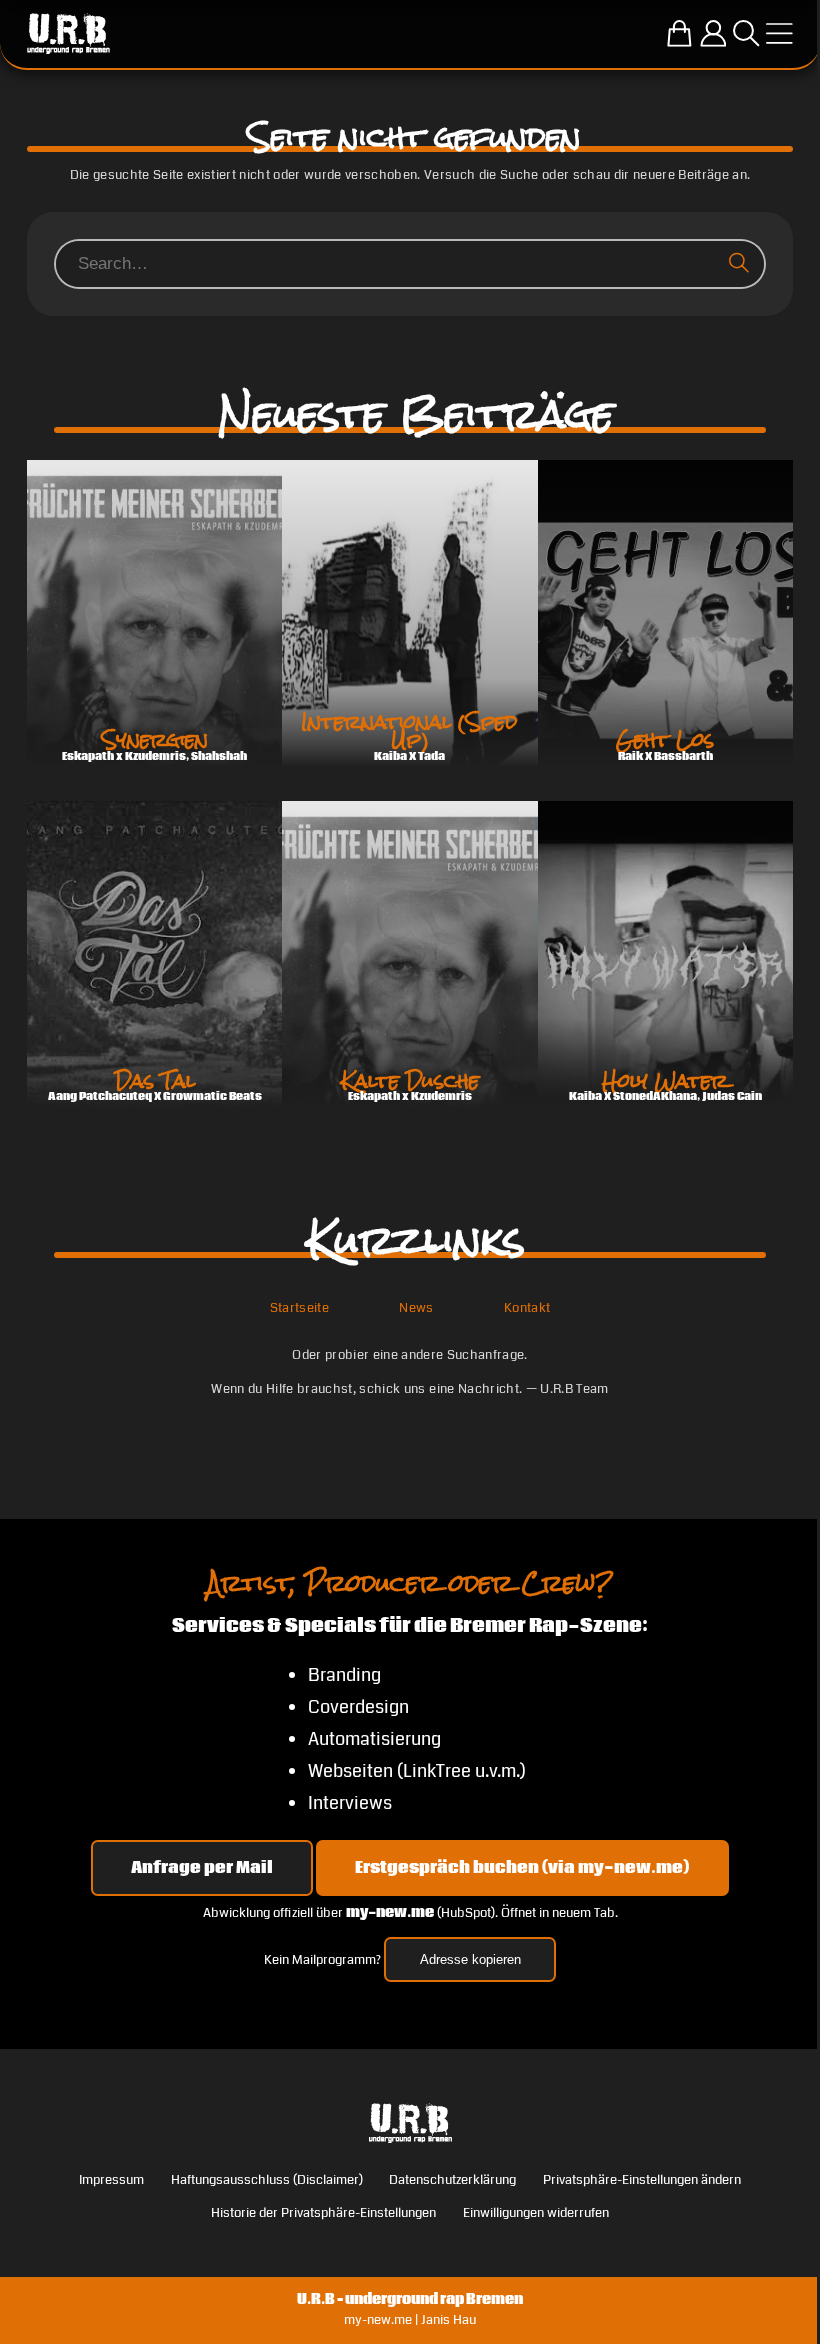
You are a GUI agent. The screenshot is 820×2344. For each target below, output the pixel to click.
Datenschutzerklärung (452, 2179)
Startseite (299, 1307)
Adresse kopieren (470, 1959)
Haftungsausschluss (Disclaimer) (267, 2179)
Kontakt (527, 1307)
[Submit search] (742, 264)
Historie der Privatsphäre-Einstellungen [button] (323, 2212)
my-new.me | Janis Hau (410, 2319)
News (416, 1307)
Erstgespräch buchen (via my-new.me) (522, 1868)
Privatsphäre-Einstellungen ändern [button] (642, 2179)
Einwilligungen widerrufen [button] (536, 2212)
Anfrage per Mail (202, 1868)
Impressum (111, 2179)
